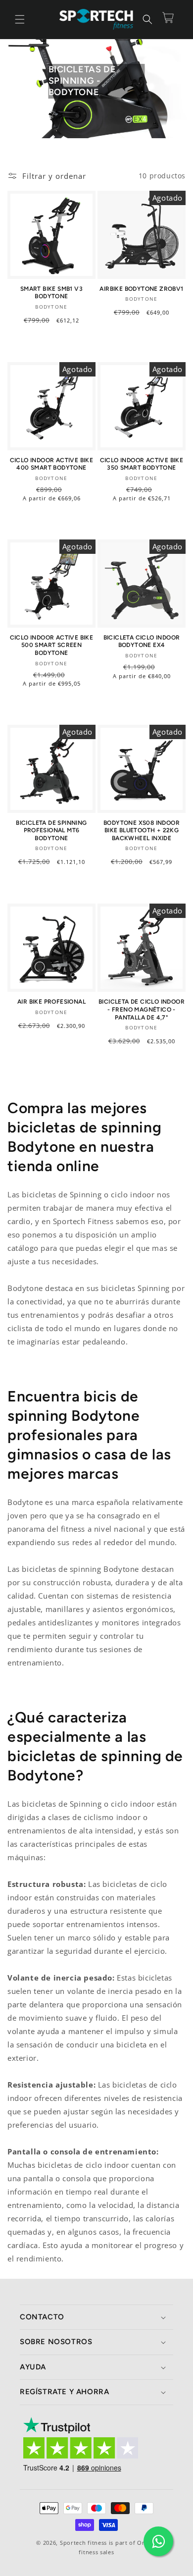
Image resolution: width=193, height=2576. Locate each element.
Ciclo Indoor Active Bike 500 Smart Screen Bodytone (52, 645)
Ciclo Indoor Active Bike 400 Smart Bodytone (52, 464)
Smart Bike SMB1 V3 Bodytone (51, 293)
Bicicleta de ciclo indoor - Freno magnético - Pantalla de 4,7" (142, 1009)
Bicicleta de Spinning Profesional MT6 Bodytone (51, 831)
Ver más (76, 343)
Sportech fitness (83, 2543)
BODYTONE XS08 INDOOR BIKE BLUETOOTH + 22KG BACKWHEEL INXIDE (142, 831)
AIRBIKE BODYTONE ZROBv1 (141, 289)
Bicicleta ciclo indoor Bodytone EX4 (142, 642)
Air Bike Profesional (51, 1002)
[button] (20, 19)
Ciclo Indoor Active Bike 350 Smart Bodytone (142, 464)
